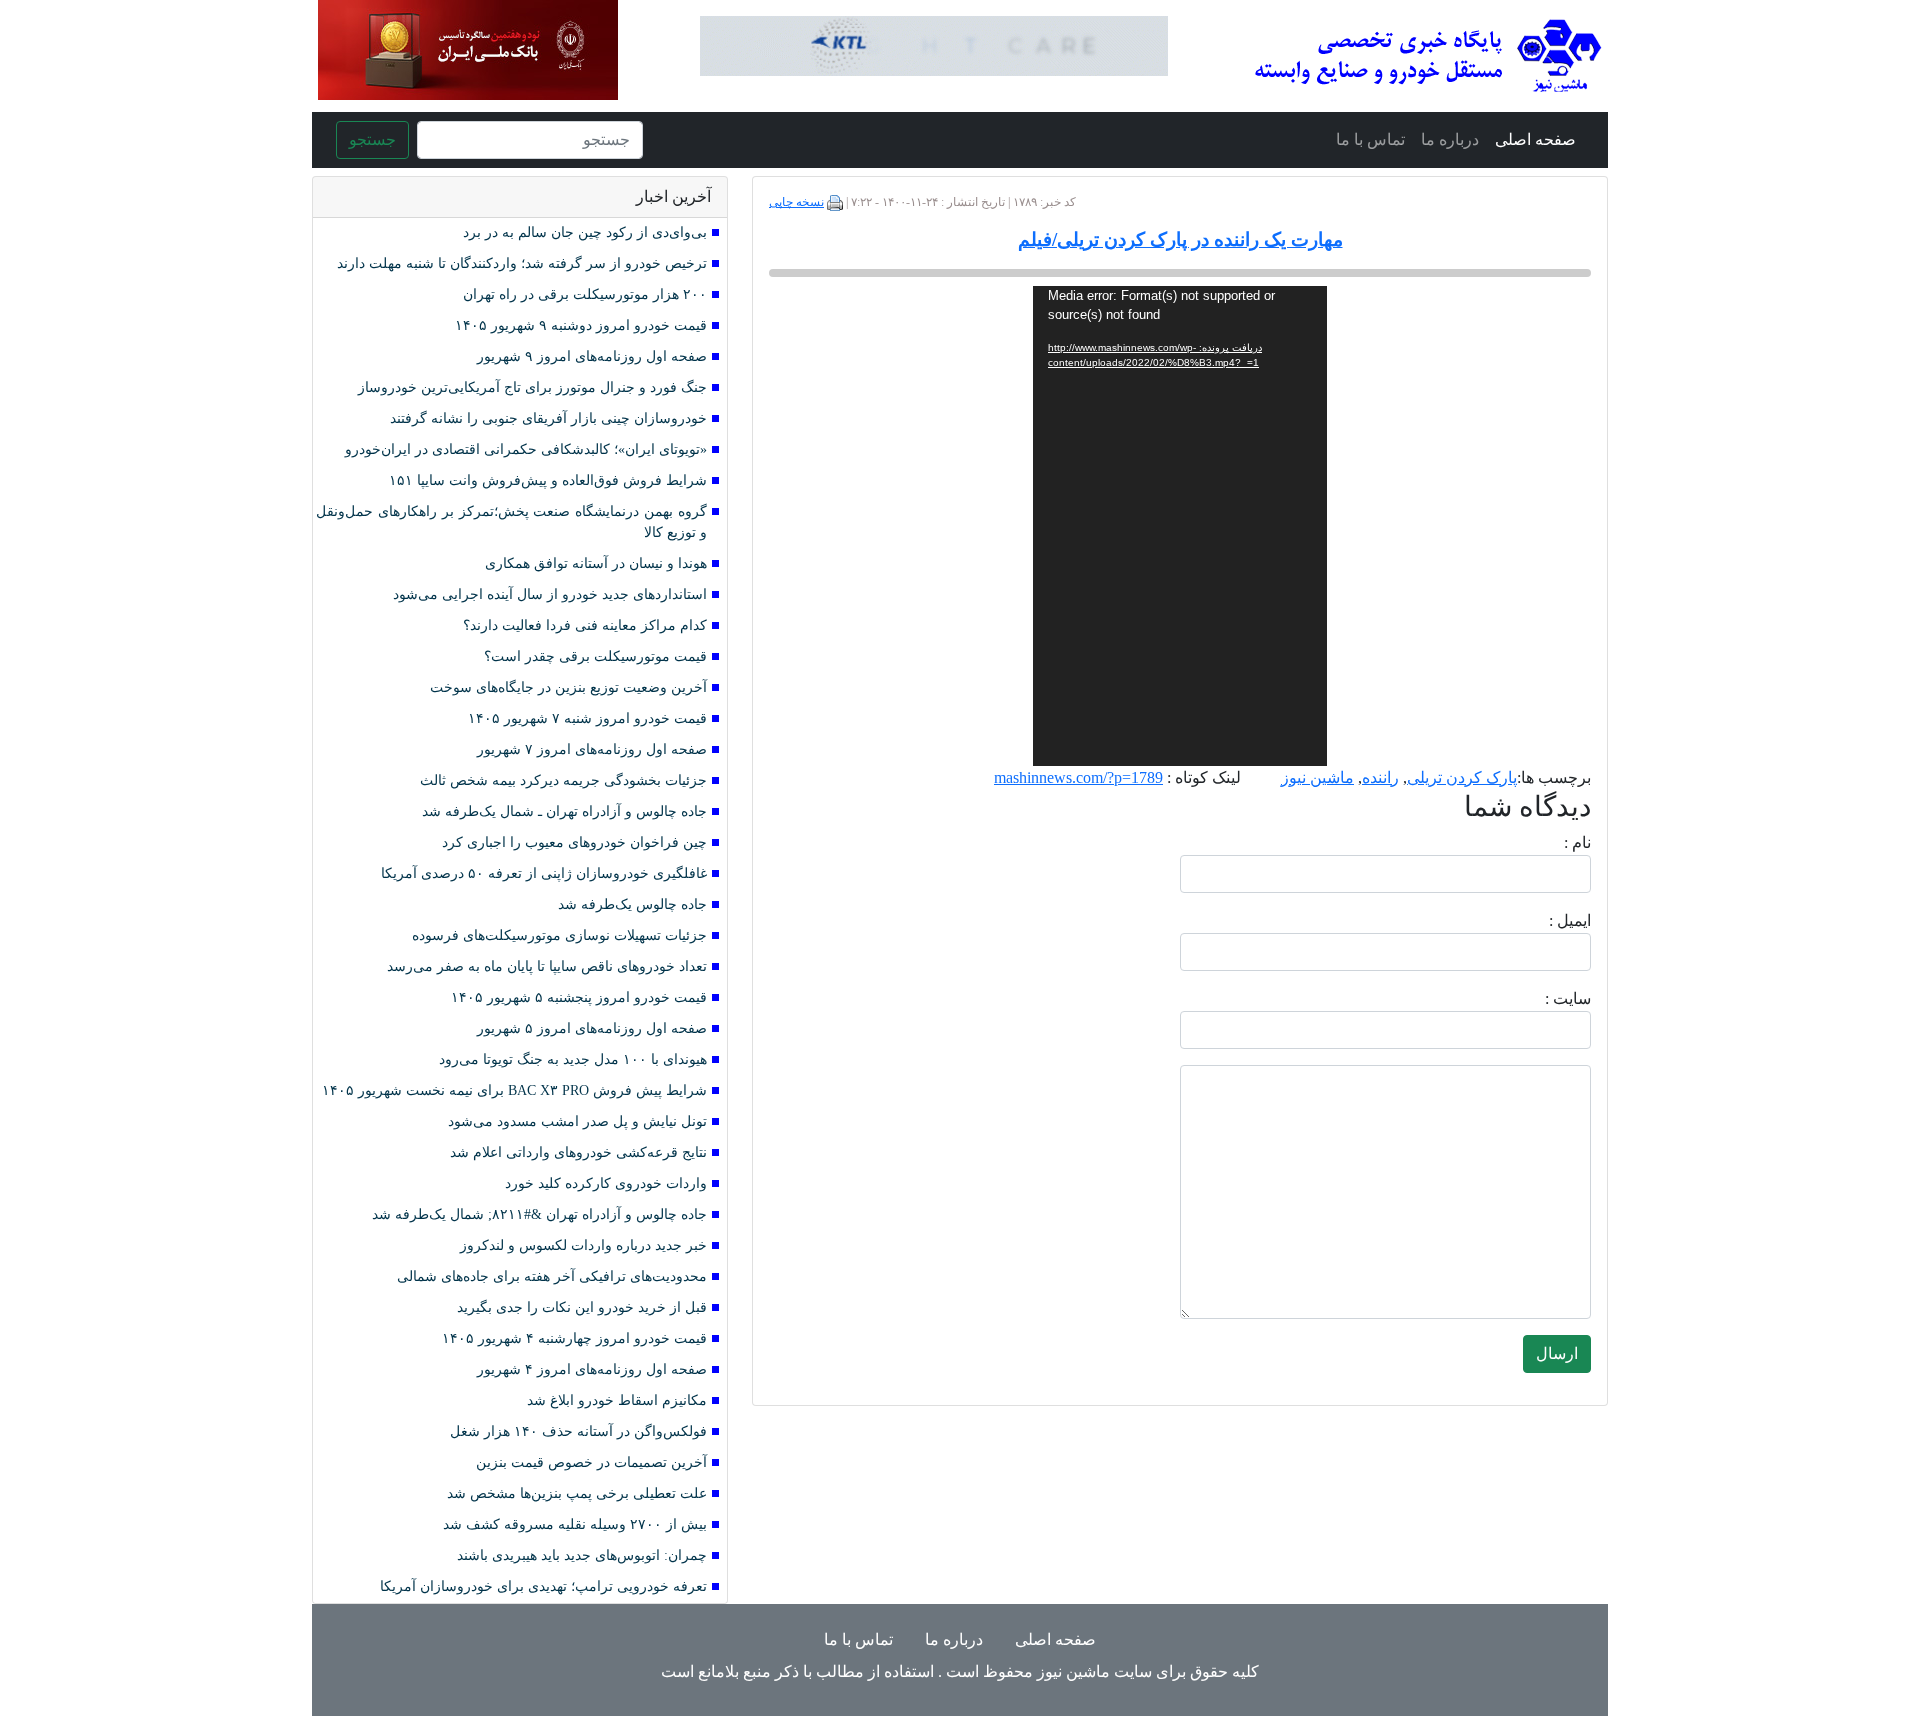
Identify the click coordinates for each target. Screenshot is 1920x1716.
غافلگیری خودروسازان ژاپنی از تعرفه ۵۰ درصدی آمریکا (544, 873)
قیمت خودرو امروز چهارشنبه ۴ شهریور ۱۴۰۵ (574, 1338)
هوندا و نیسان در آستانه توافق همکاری (596, 563)
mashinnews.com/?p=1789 (1078, 777)
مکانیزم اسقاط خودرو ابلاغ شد (617, 1400)
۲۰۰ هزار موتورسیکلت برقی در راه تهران (585, 294)
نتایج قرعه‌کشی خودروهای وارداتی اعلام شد (578, 1152)
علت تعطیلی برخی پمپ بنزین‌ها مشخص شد (577, 1493)
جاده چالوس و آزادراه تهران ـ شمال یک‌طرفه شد (564, 811)
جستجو (372, 139)
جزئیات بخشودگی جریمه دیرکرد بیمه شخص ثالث (563, 780)
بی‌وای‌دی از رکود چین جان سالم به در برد (585, 232)
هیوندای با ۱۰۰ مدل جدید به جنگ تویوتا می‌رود (573, 1059)
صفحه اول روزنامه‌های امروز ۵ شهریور (592, 1028)
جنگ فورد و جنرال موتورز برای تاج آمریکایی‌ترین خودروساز (532, 387)
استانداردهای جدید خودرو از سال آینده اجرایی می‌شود (550, 594)
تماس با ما (1370, 139)
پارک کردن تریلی (1462, 777)
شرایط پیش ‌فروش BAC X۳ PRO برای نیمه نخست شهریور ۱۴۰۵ (514, 1090)
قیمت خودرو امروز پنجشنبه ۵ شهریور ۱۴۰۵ (579, 997)
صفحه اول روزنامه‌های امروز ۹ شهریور (592, 356)
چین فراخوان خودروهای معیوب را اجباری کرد (574, 842)
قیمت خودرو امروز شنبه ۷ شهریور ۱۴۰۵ (587, 718)
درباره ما (1450, 139)
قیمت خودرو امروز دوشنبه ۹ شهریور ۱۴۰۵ (581, 325)
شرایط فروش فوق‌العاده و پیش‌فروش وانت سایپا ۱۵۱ (548, 480)
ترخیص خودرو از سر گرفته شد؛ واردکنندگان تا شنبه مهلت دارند (522, 263)
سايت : (1546, 998)
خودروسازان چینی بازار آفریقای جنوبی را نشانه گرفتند (548, 418)
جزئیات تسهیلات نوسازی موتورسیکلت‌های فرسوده (559, 935)
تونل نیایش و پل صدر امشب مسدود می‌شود (577, 1121)
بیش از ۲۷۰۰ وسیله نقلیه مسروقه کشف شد (575, 1524)
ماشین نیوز (1317, 777)
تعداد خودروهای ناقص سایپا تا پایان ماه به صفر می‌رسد (547, 966)
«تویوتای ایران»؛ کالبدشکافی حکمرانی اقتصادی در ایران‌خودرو (526, 449)
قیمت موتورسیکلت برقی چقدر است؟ (595, 656)
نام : (1547, 842)
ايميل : (1546, 920)
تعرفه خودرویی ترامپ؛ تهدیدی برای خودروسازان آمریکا (543, 1586)
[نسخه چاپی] (835, 202)
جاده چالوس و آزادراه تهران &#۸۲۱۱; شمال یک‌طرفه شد (539, 1214)
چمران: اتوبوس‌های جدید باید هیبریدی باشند (582, 1555)
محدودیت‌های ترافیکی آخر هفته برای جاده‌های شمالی (552, 1276)
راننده (1380, 777)
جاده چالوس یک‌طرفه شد (632, 904)
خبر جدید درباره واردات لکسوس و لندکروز (583, 1245)
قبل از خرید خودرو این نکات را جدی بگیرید (582, 1307)
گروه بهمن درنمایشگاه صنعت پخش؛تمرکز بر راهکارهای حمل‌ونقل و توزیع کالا (511, 522)
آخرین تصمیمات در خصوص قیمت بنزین (591, 1462)
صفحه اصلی (1535, 139)
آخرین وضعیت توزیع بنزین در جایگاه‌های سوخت (568, 687)
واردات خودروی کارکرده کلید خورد (606, 1183)
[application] (1180, 526)
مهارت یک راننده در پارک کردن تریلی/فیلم (1180, 239)
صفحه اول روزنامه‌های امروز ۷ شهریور (592, 749)
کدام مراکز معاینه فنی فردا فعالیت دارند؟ (585, 625)
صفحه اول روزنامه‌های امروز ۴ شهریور (592, 1369)
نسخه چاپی (796, 202)
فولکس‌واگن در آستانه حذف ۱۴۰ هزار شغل (578, 1431)
